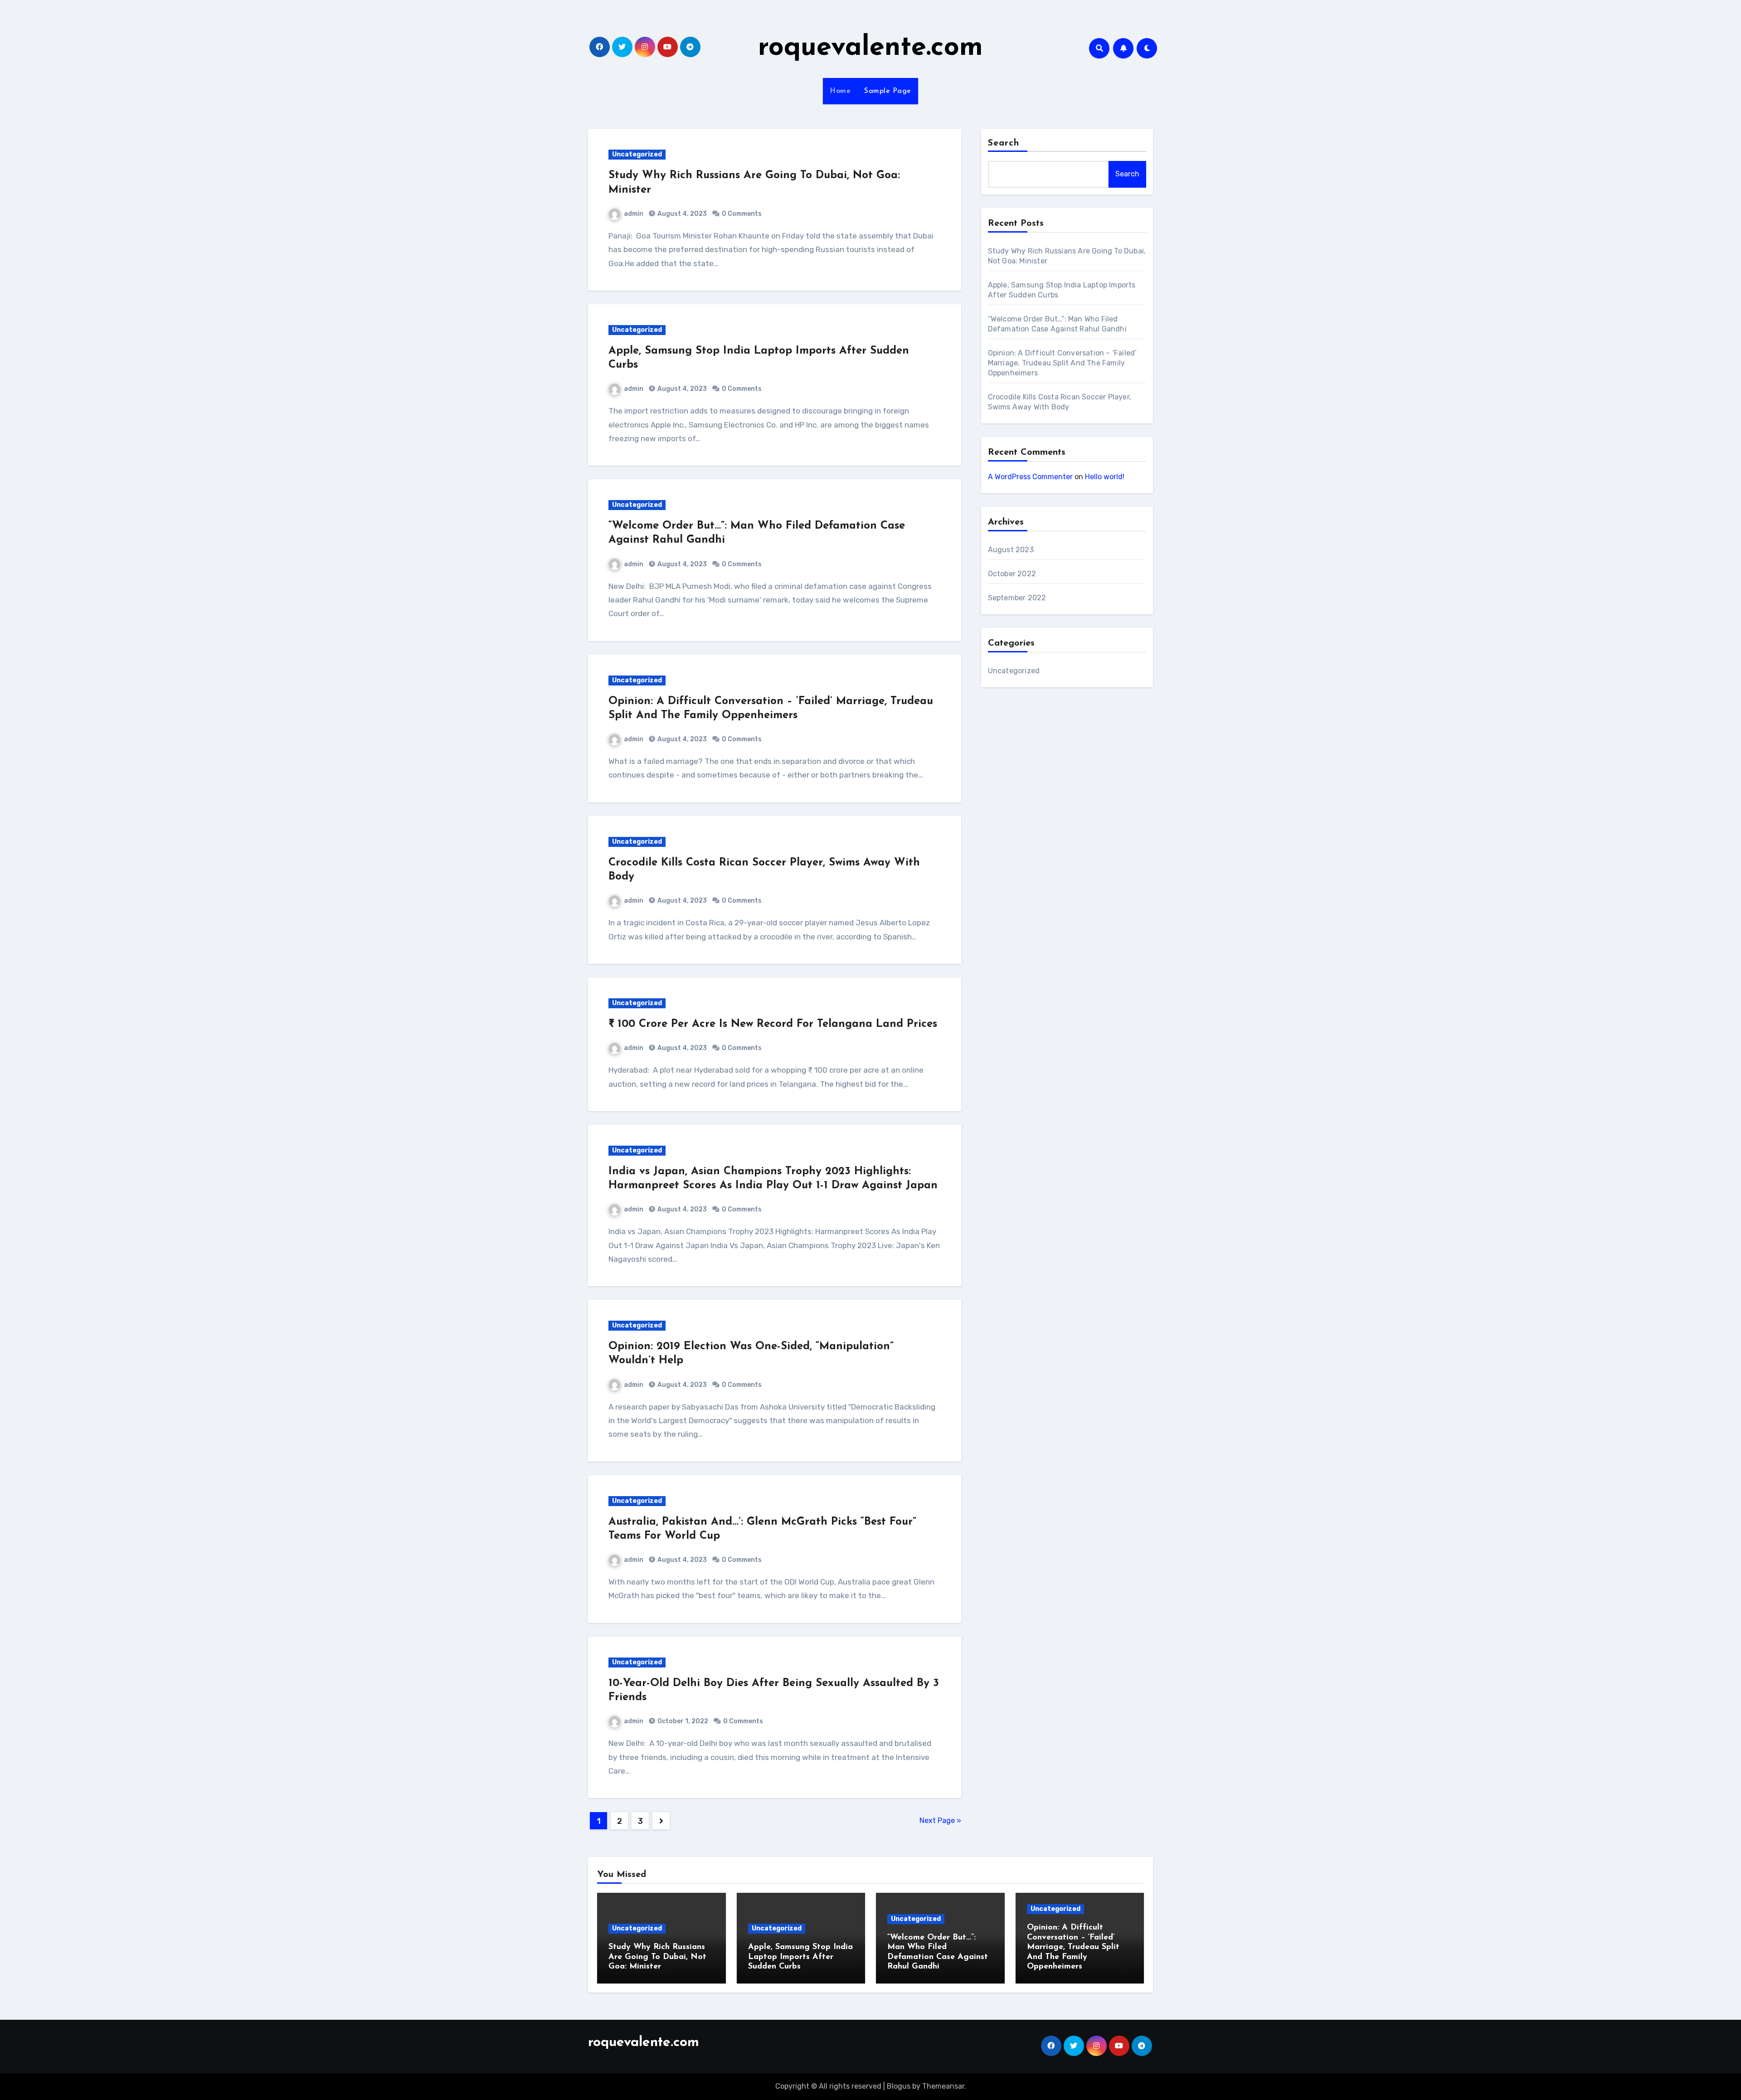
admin (634, 214)
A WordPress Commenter (1030, 477)
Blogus (899, 2086)
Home (840, 91)
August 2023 (1011, 550)
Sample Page (888, 91)
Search (1004, 143)
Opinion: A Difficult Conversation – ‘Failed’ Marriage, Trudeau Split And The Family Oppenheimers (1063, 363)
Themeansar (943, 2086)
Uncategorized (637, 154)
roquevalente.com (870, 48)
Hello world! (1105, 477)
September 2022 (1017, 598)
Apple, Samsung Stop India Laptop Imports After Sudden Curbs (800, 1957)
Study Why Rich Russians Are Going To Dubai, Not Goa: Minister (657, 1957)
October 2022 (1012, 574)
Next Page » (940, 1820)
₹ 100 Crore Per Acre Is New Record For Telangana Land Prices (773, 1024)
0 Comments (742, 214)
